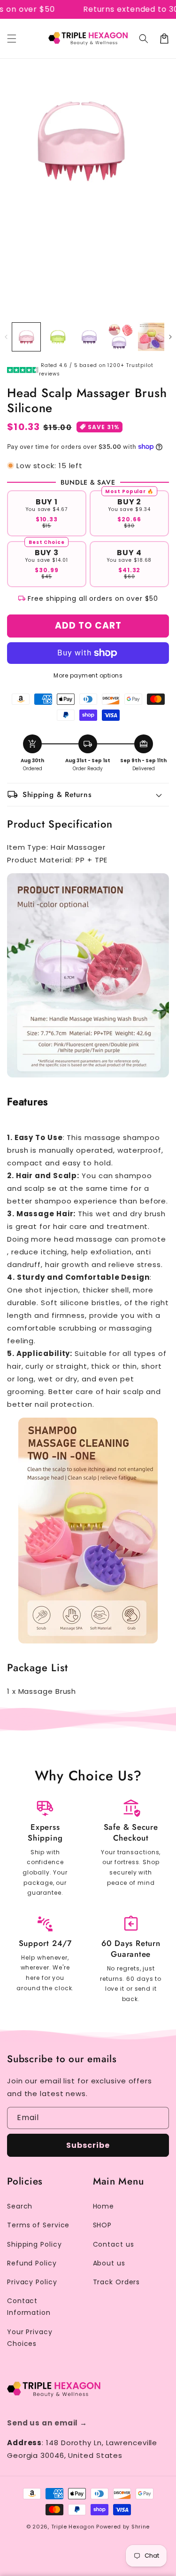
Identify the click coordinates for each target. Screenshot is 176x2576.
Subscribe (88, 2145)
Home (104, 2206)
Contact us (114, 2244)
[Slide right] (170, 337)
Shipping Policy (34, 2244)
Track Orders (117, 2282)
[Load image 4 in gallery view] (121, 337)
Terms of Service (38, 2225)
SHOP (103, 2225)
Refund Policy (32, 2263)
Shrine (141, 2527)
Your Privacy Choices (30, 2338)
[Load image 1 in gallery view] (26, 337)
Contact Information (29, 2307)
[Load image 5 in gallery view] (152, 337)
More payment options (88, 675)
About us (109, 2263)
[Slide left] (6, 337)
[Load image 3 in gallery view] (89, 337)
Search (20, 2206)
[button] (12, 39)
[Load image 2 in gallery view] (58, 337)
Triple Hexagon (73, 2527)
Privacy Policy (32, 2282)
